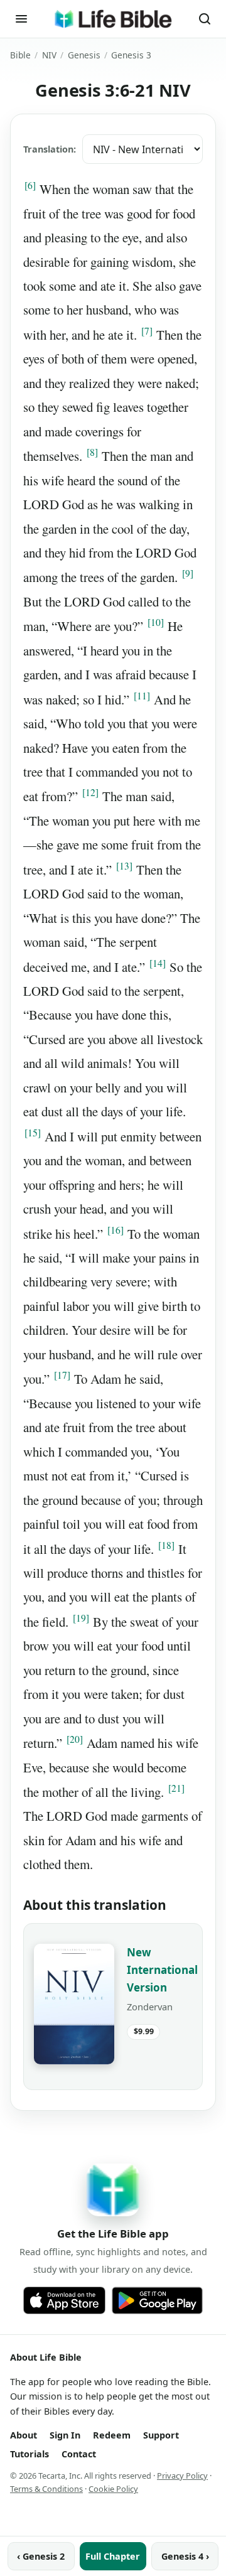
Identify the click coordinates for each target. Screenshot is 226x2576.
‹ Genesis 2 (41, 2556)
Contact (79, 2454)
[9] (188, 573)
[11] (142, 696)
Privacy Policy (182, 2476)
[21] (176, 1788)
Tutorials (30, 2454)
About (24, 2435)
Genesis (84, 55)
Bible (20, 55)
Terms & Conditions (46, 2489)
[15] (33, 1133)
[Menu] (21, 19)
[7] (147, 331)
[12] (90, 792)
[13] (124, 866)
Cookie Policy (113, 2489)
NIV (49, 55)
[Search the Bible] (205, 19)
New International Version (162, 1970)
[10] (156, 622)
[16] (116, 1230)
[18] (166, 1545)
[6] (30, 185)
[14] (158, 963)
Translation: (50, 149)
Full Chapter (113, 2556)
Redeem (112, 2435)
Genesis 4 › (185, 2556)
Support (161, 2435)
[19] (81, 1618)
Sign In (65, 2435)
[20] (75, 1739)
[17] (62, 1375)
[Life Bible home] (113, 19)
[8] (92, 452)
